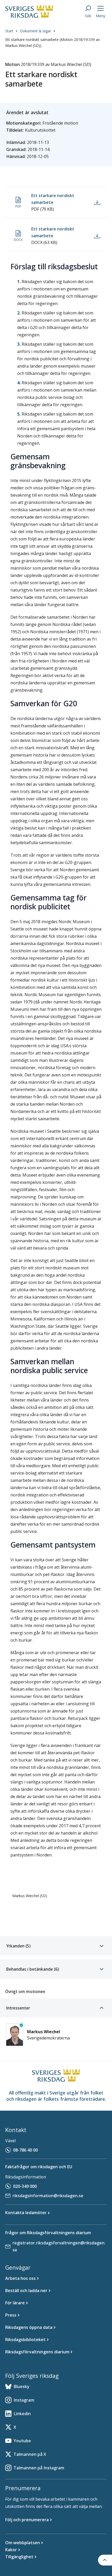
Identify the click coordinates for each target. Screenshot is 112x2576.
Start (9, 31)
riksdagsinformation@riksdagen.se (48, 2196)
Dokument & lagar (35, 31)
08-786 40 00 (25, 2150)
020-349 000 (25, 2186)
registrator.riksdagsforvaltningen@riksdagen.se (59, 2246)
